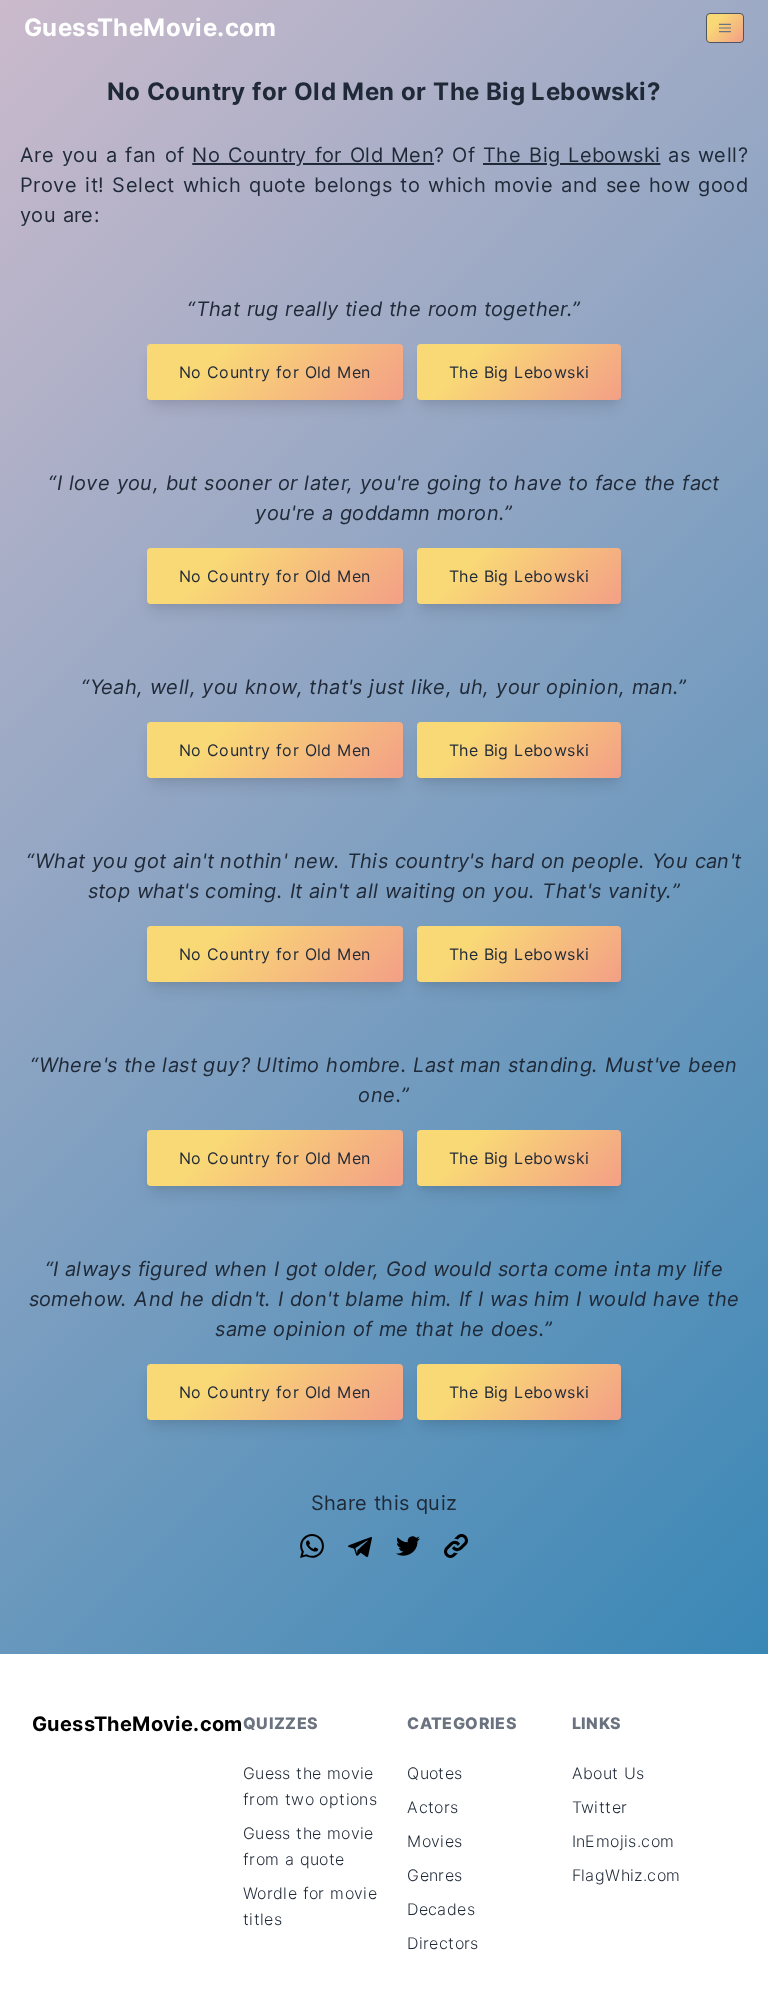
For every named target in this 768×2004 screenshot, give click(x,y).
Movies (434, 1841)
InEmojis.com (623, 1841)
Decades (441, 1909)
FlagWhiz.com (626, 1875)
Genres (434, 1875)
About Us (608, 1773)
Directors (443, 1943)
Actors (432, 1807)
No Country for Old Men (313, 155)
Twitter (600, 1807)
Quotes (434, 1773)
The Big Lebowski (571, 155)
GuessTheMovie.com (150, 27)
